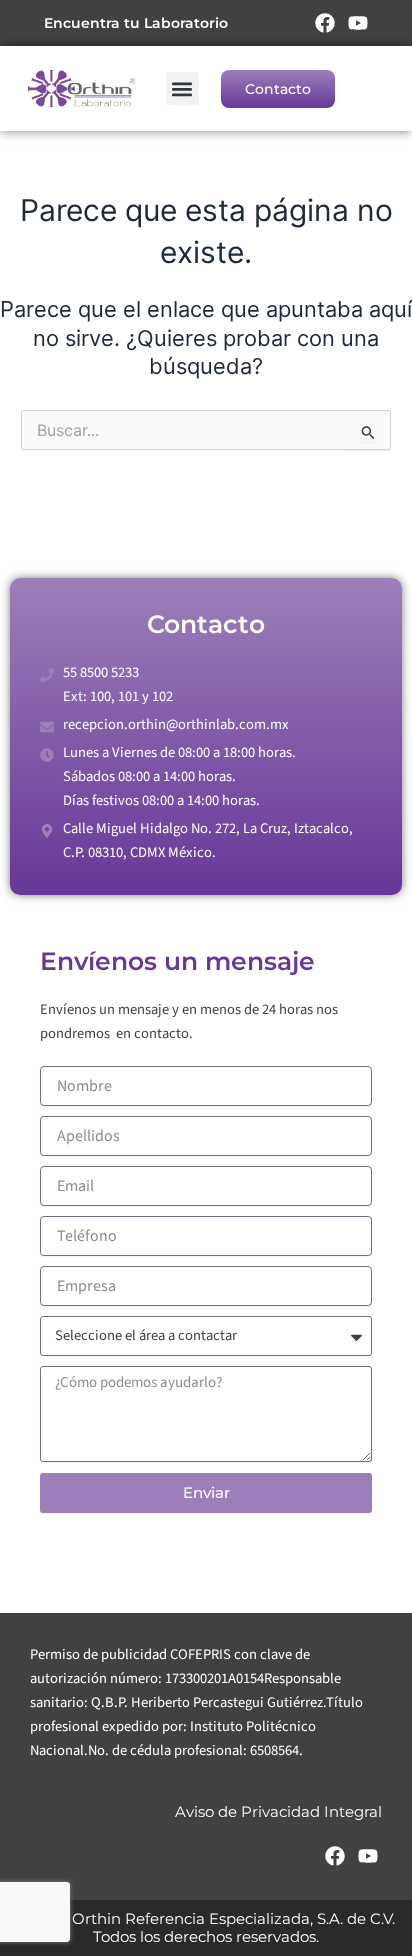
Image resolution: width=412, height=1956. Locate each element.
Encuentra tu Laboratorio (136, 23)
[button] (182, 88)
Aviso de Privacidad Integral (278, 1812)
